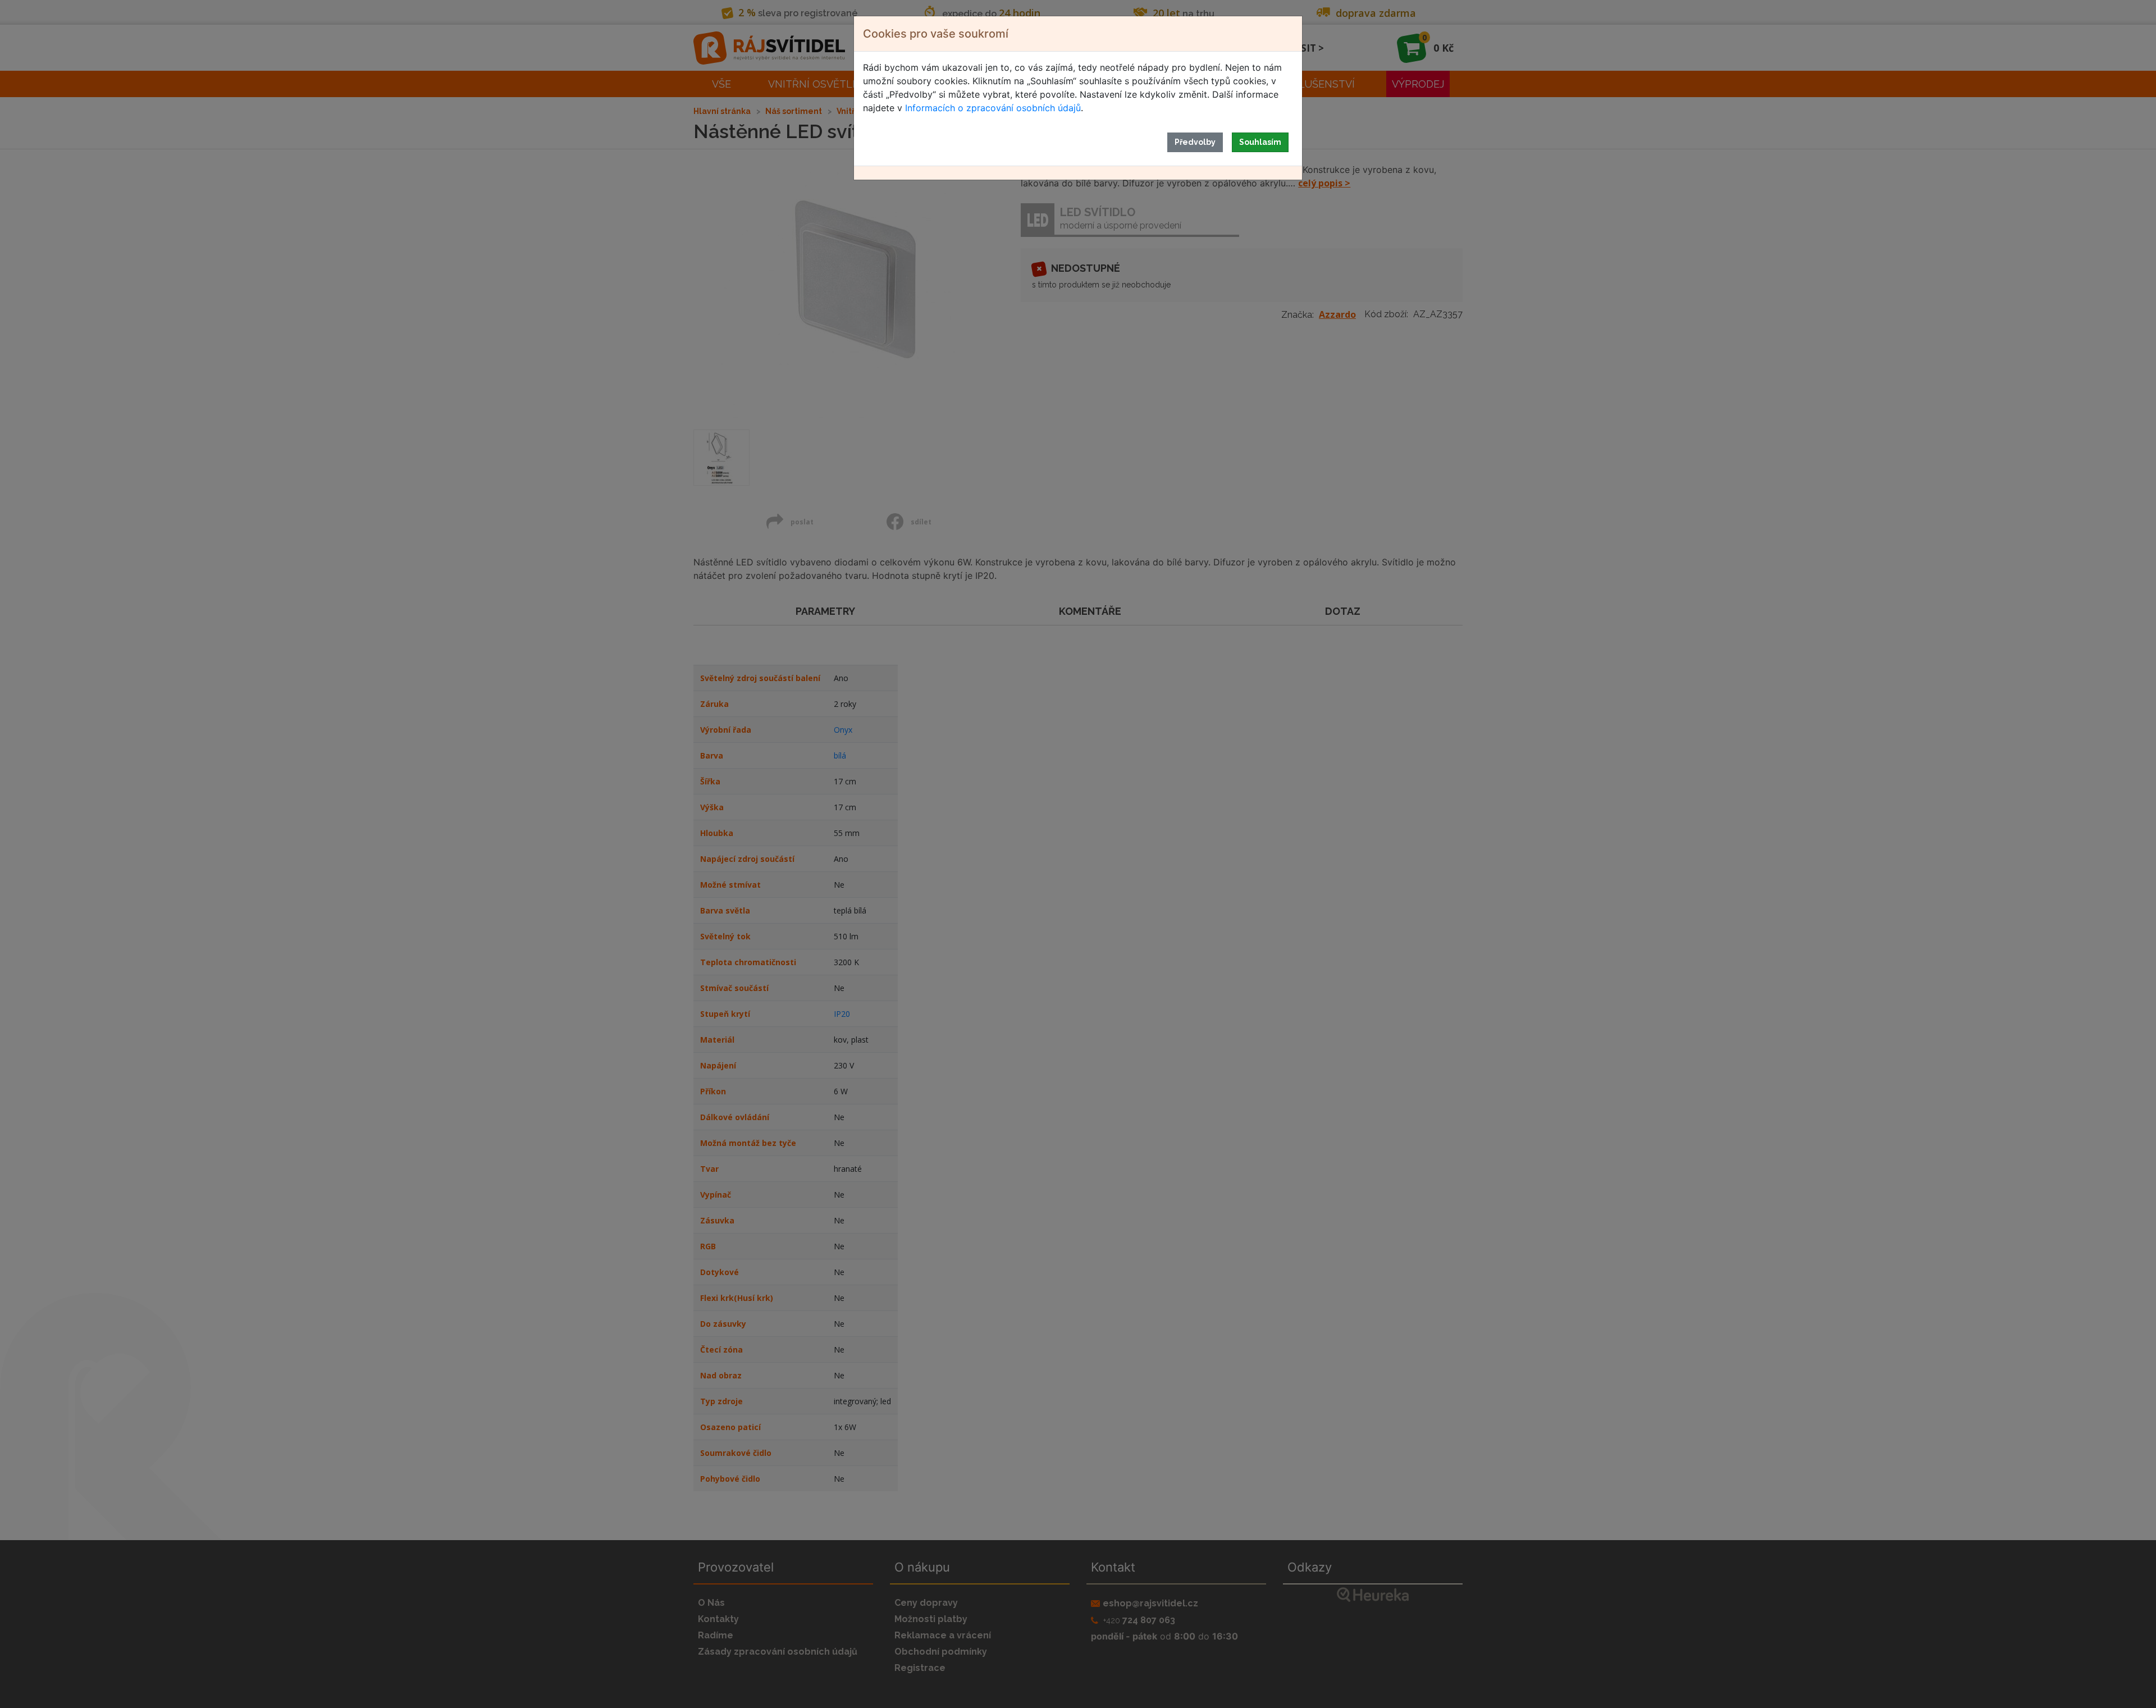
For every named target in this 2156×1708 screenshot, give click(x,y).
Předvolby (1195, 142)
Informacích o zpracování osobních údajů (993, 108)
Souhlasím (1260, 142)
